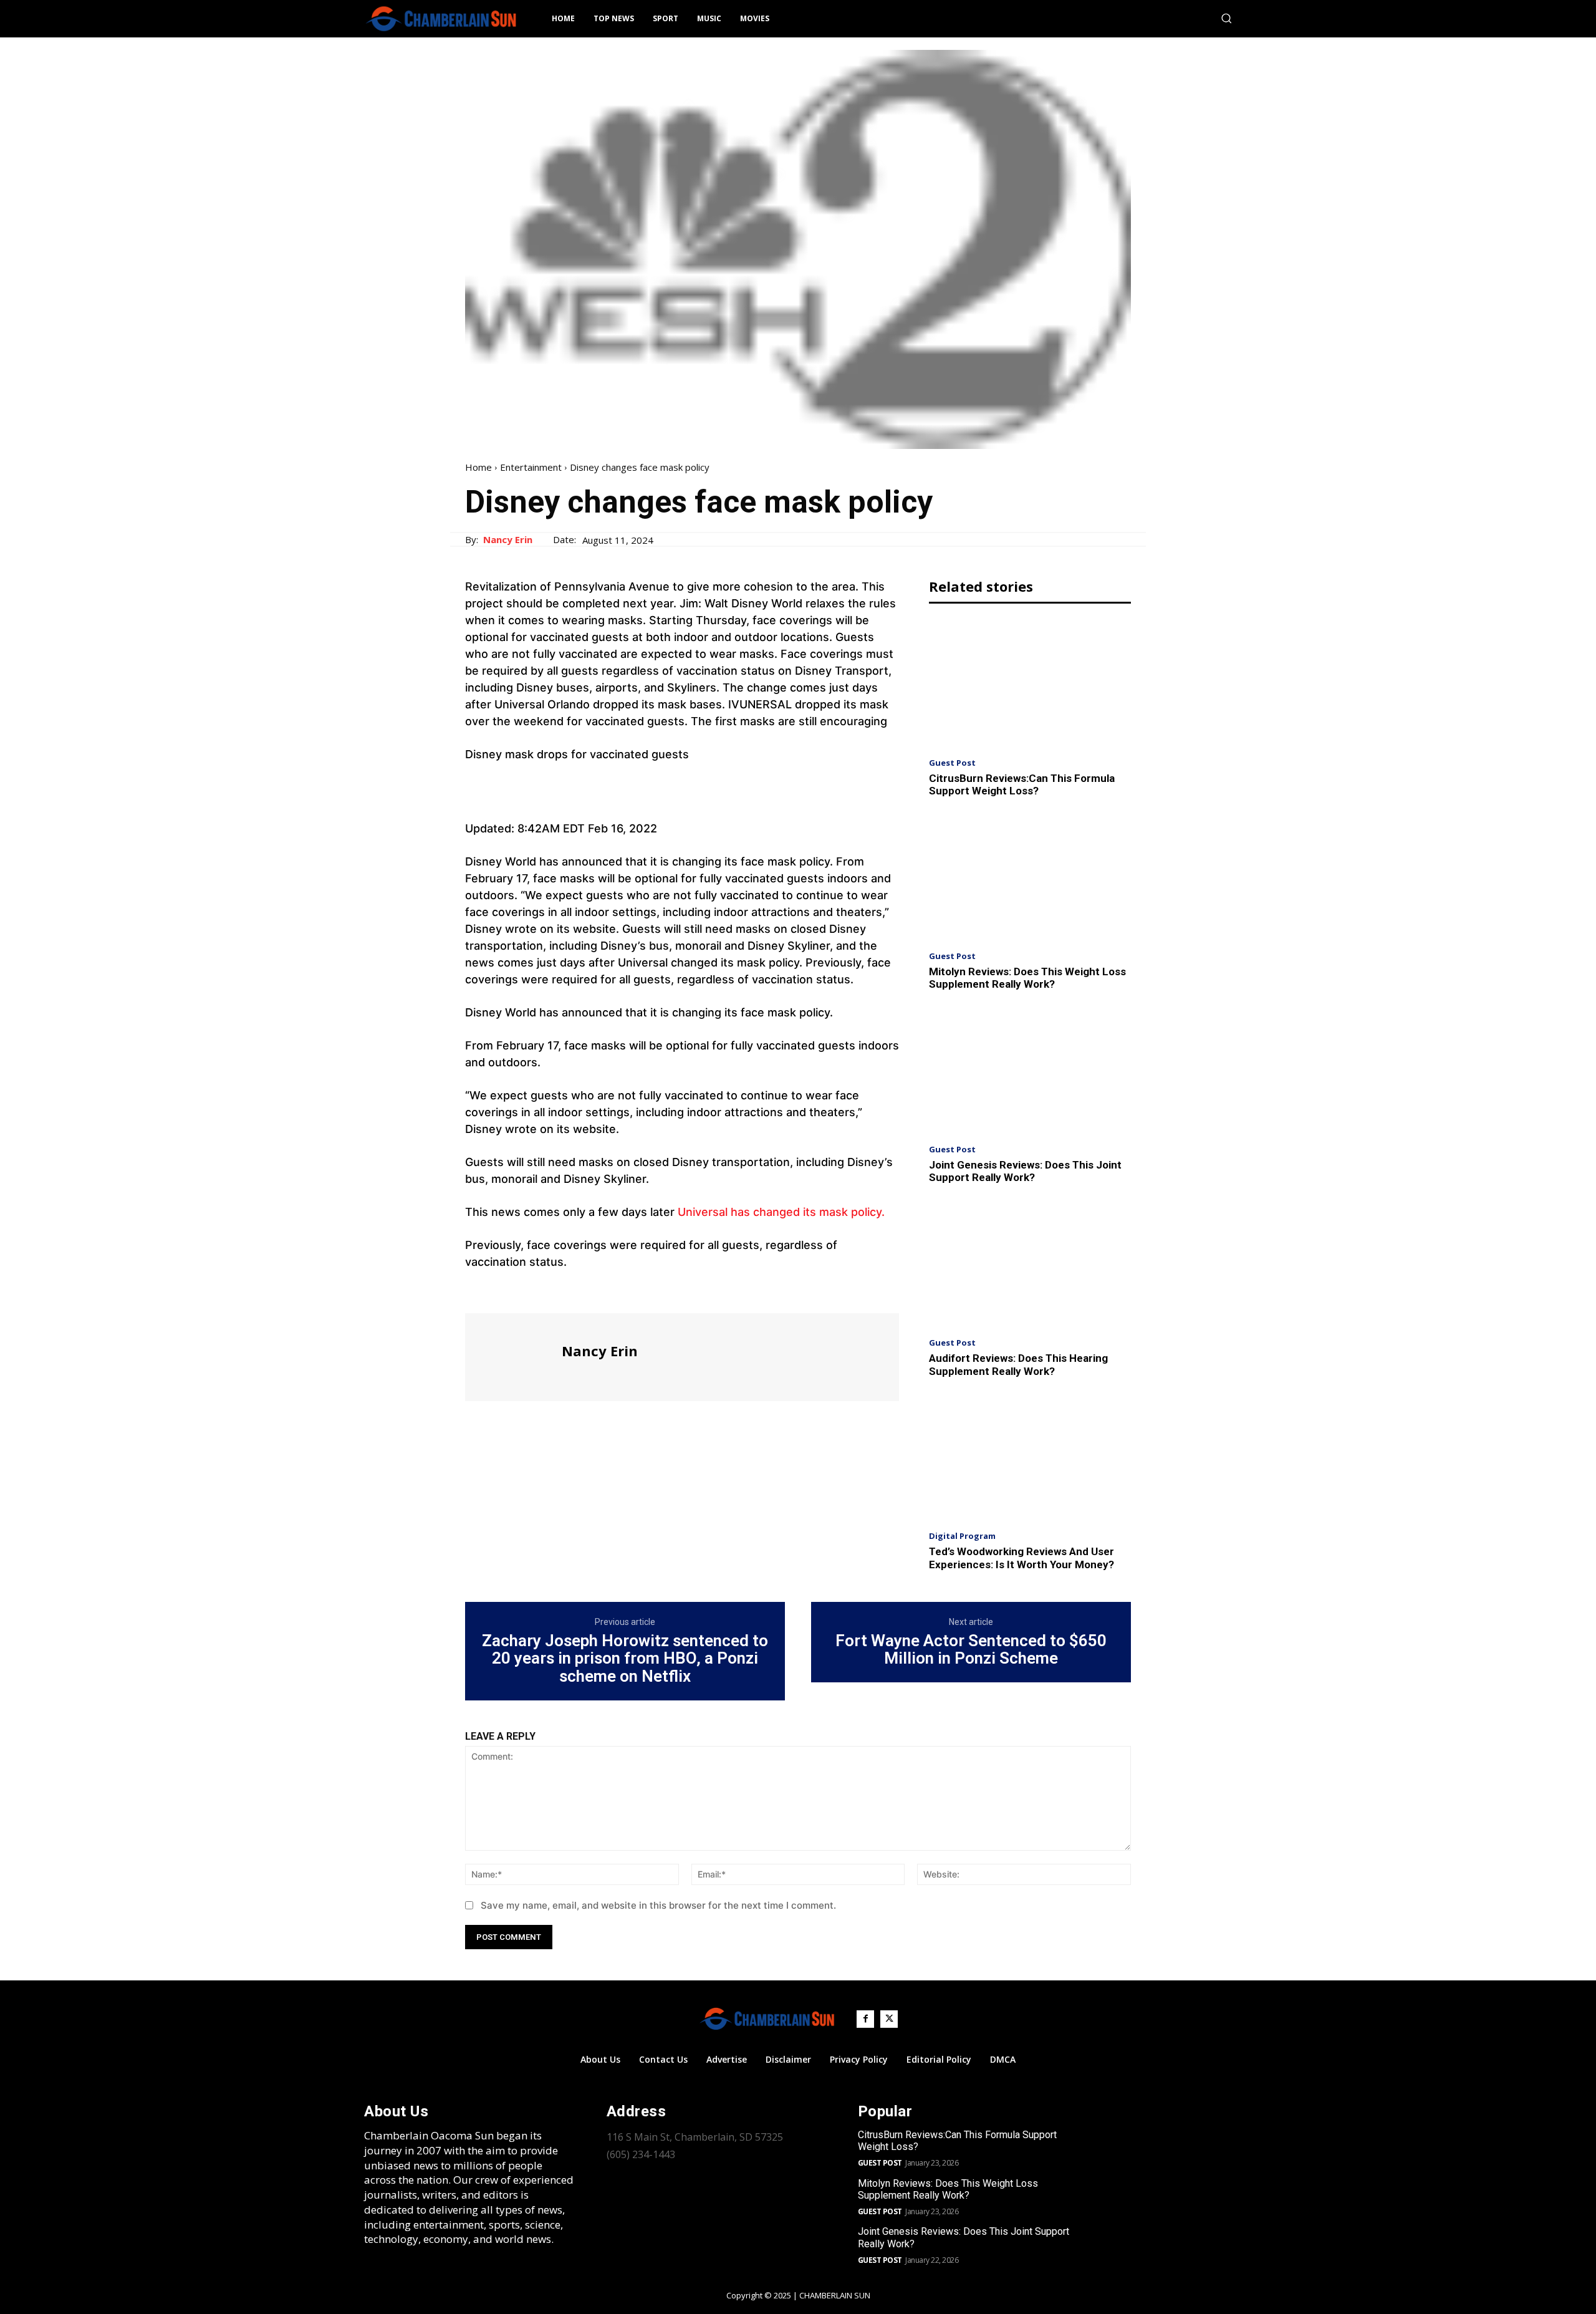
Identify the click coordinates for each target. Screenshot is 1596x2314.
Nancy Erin (508, 539)
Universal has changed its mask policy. (781, 1212)
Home (478, 467)
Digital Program (962, 1536)
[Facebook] (478, 1290)
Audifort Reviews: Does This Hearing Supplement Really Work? (1018, 1364)
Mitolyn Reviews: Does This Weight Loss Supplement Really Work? (1027, 978)
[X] (506, 1290)
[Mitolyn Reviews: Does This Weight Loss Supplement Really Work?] (1030, 878)
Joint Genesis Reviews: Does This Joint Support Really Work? (1025, 1171)
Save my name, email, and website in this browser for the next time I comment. (658, 1905)
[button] (1226, 18)
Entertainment (531, 467)
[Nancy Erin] (512, 1356)
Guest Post (952, 763)
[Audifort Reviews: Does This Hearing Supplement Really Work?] (1030, 1264)
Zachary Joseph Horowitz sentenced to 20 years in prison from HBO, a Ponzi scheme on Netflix (625, 1659)
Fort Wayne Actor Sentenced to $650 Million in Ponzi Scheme (971, 1650)
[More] (593, 1290)
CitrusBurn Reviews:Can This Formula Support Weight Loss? (1022, 784)
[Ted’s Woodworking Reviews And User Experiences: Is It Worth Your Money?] (1030, 1458)
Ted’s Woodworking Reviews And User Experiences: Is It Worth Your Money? (1022, 1558)
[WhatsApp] (564, 1290)
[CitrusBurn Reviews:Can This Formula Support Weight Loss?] (1030, 684)
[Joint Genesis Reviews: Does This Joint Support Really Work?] (1030, 1071)
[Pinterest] (535, 1290)
